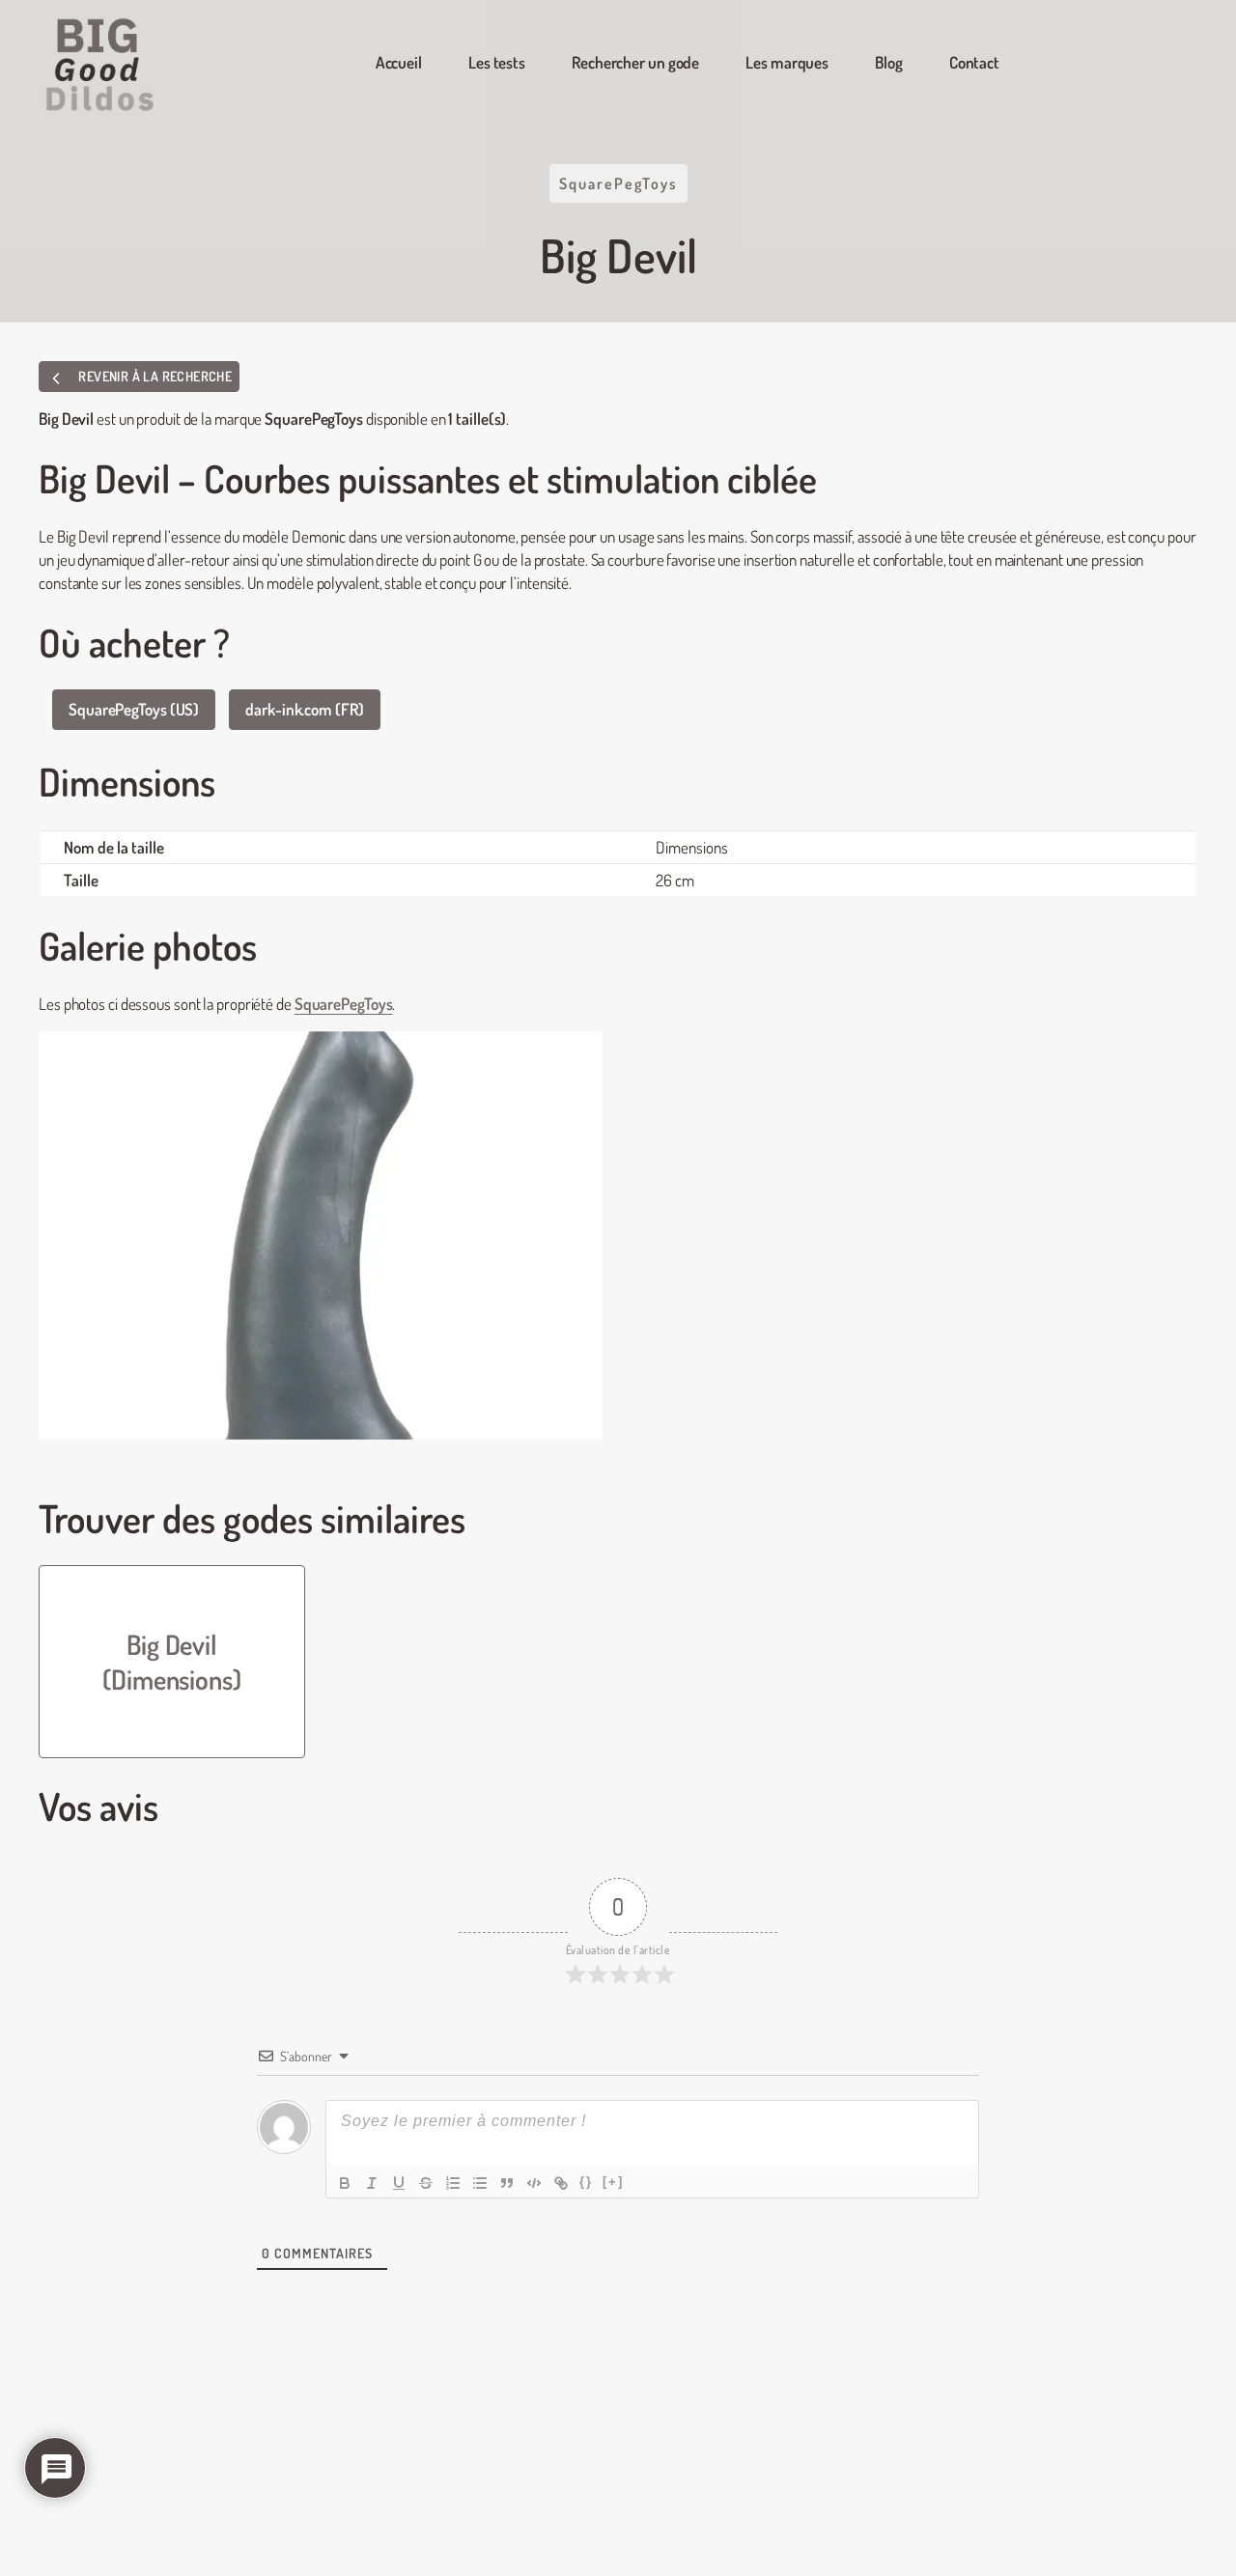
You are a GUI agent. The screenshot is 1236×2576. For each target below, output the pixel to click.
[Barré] (426, 2183)
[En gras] (345, 2183)
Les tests (497, 62)
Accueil (399, 62)
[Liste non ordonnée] (480, 2183)
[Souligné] (399, 2183)
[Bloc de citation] (507, 2183)
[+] (613, 2182)
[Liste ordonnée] (453, 2183)
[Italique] (372, 2183)
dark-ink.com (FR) (304, 709)
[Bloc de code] (534, 2183)
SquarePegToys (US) (134, 709)
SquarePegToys (618, 183)
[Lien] (561, 2183)
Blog (889, 62)
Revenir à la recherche (154, 376)
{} (586, 2182)
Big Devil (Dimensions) (172, 1662)
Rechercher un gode (635, 62)
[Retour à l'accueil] (101, 65)
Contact (974, 62)
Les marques (787, 62)
